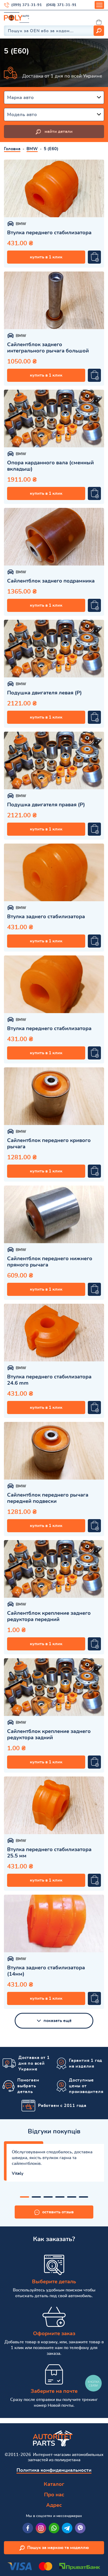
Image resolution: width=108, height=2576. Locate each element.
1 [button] (25, 2197)
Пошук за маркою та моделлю (58, 2548)
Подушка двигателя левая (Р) (44, 693)
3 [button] (48, 2197)
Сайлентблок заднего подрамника (51, 581)
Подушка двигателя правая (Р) (46, 805)
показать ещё (58, 2021)
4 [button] (60, 2197)
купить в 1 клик (46, 257)
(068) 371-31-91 (61, 5)
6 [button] (83, 2197)
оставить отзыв (58, 2212)
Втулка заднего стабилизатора (46, 917)
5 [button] (72, 2197)
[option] (54, 188)
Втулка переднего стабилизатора (49, 233)
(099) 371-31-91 (27, 5)
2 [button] (36, 2197)
